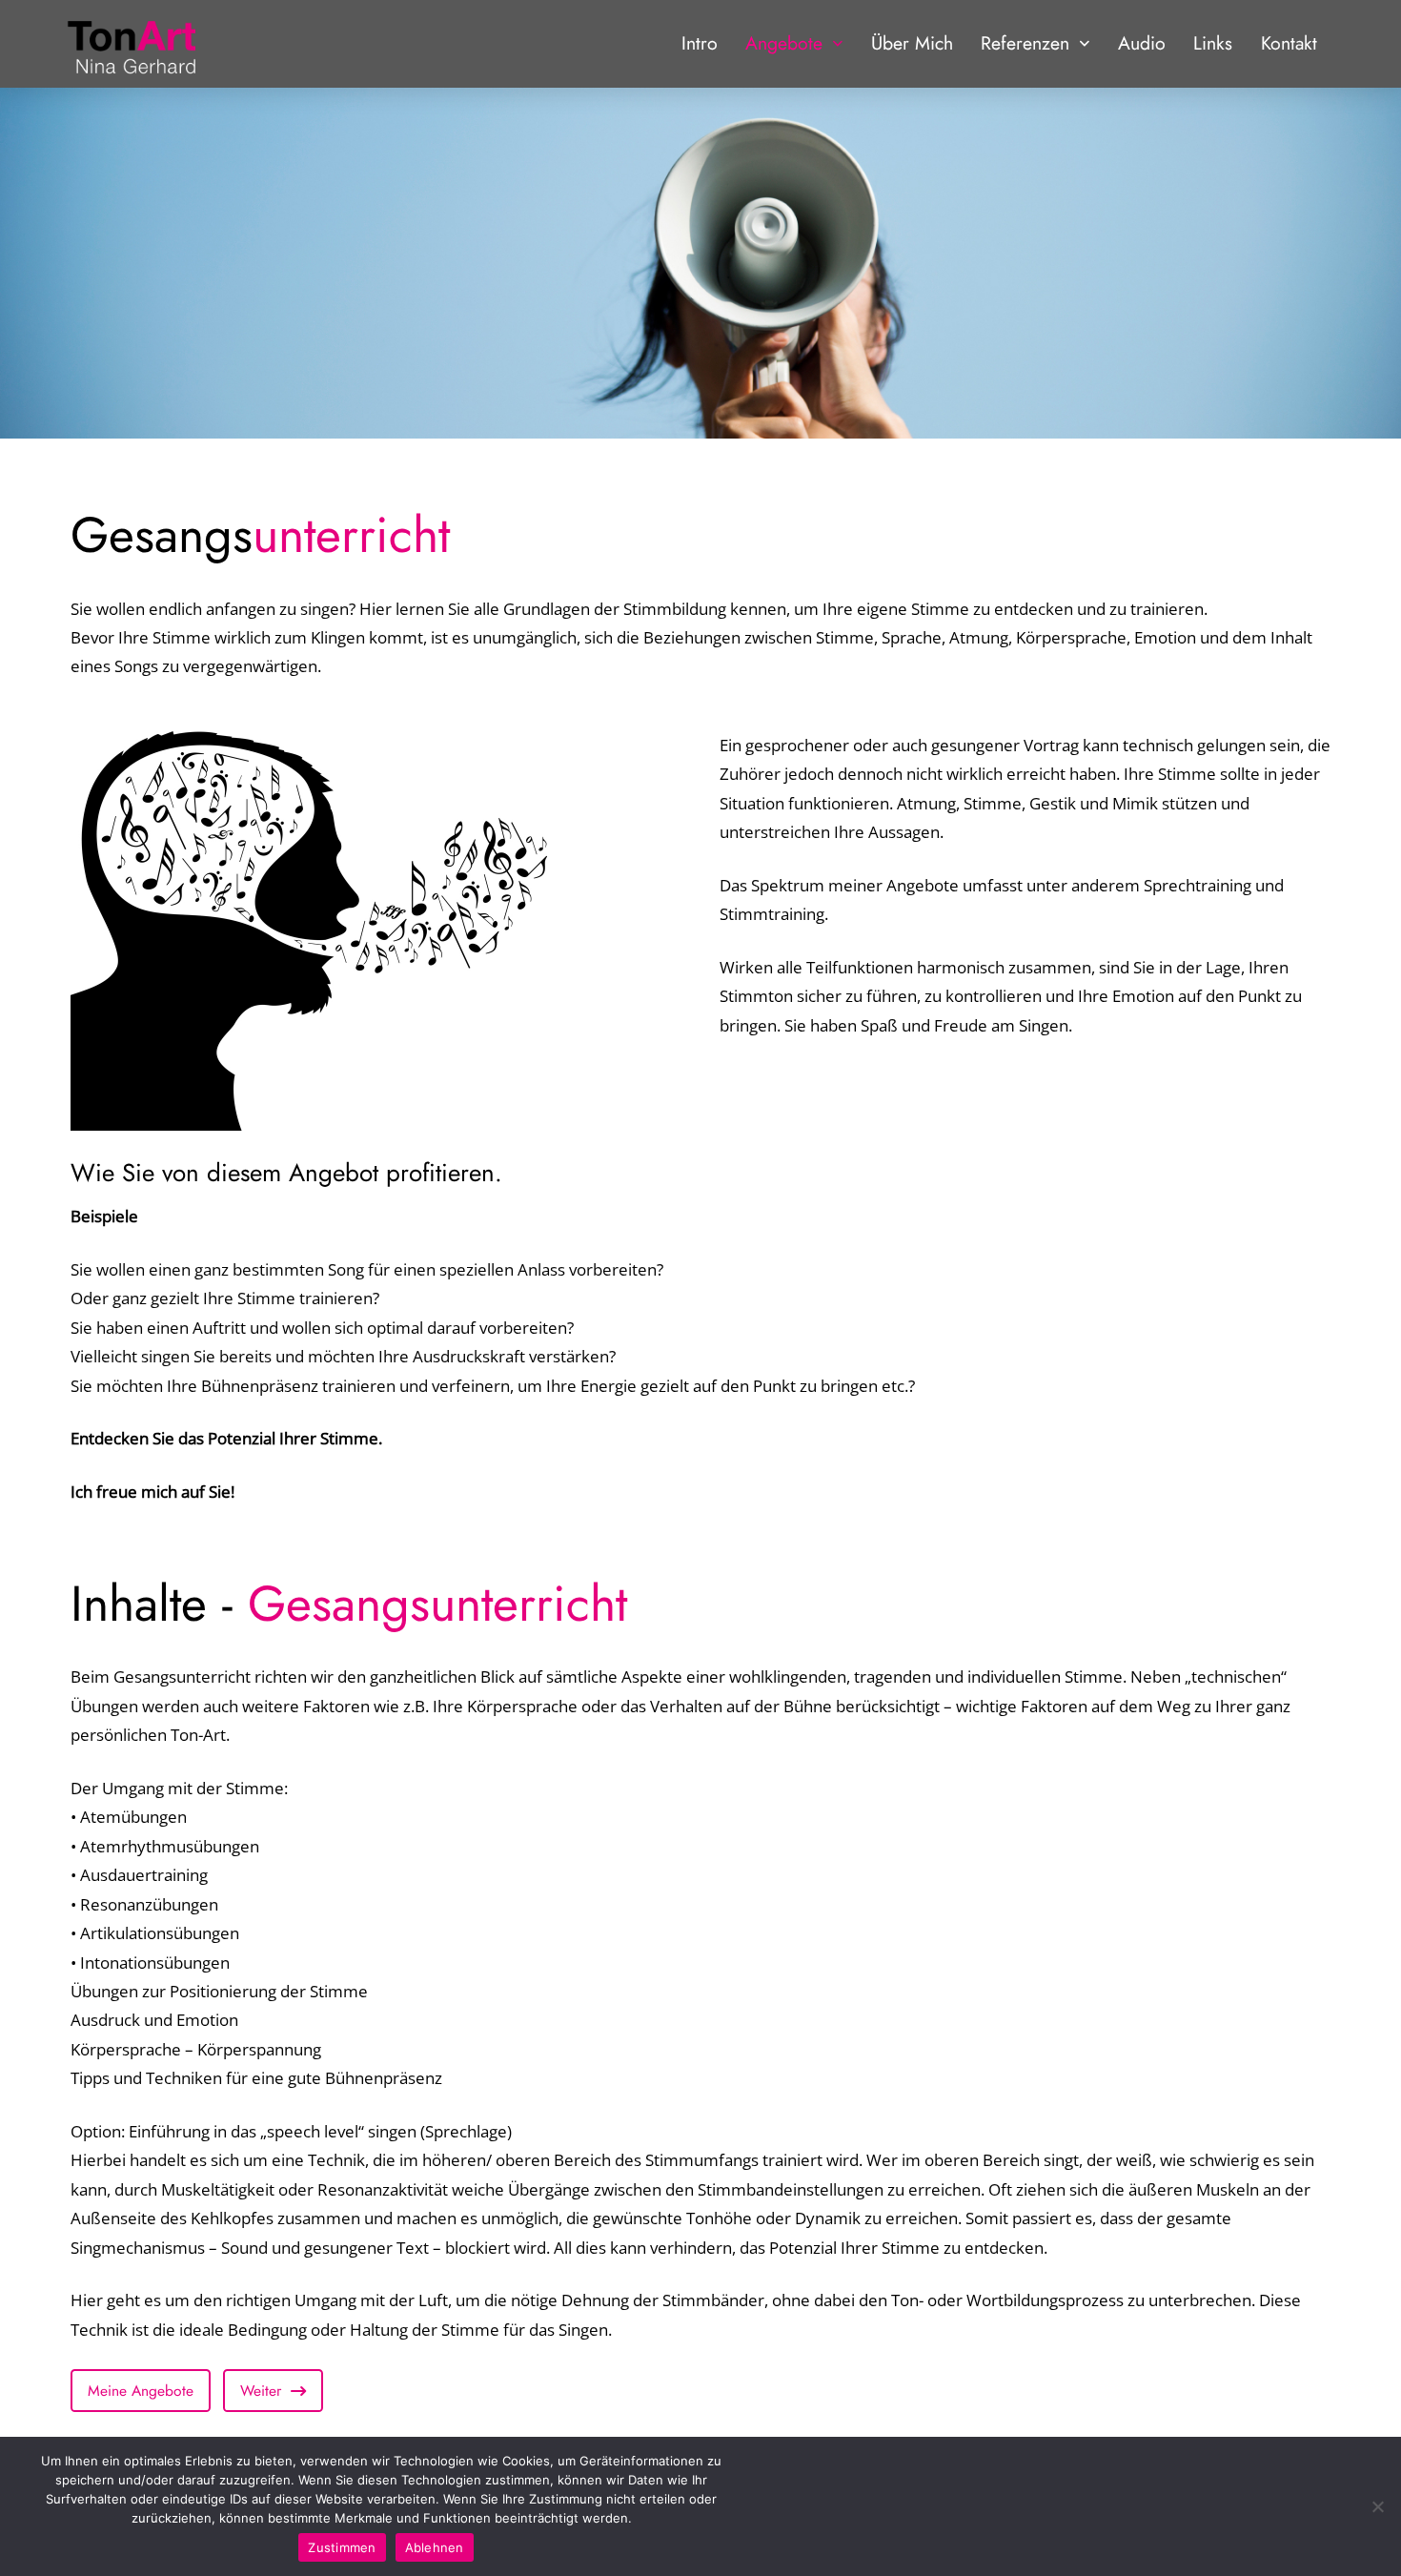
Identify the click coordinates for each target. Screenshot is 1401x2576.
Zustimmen (342, 2547)
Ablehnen (435, 2547)
